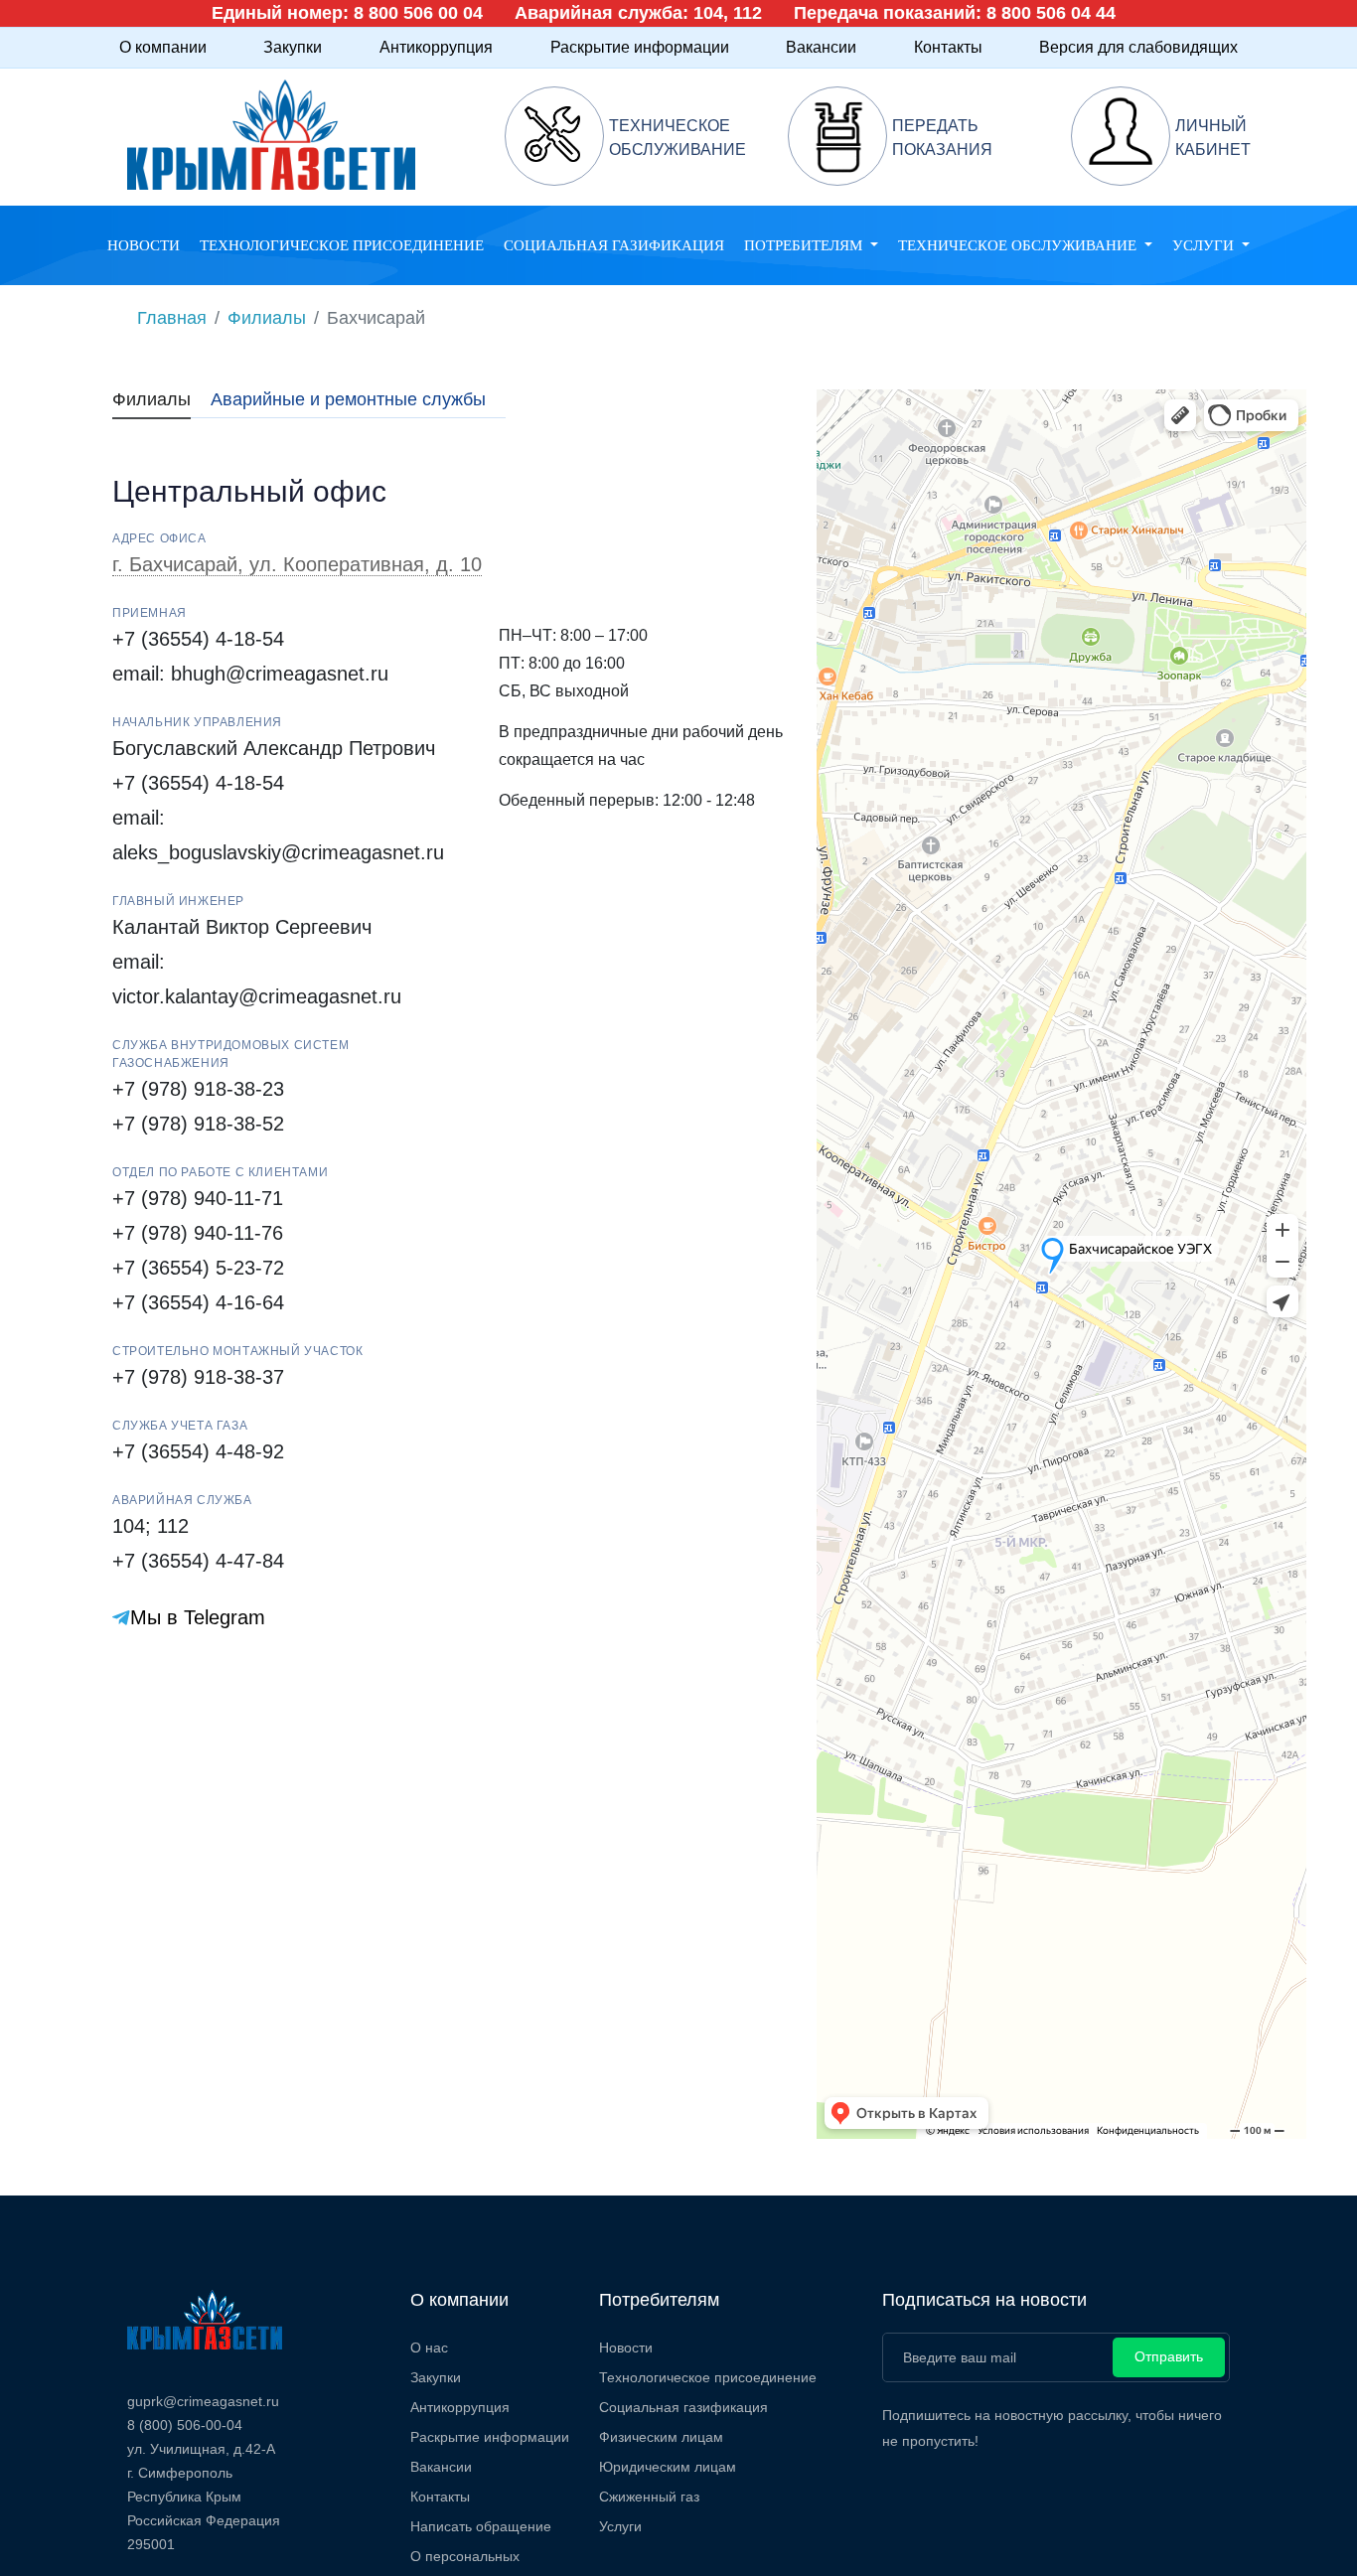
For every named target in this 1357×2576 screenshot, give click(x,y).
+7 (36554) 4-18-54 (198, 639)
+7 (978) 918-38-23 (198, 1089)
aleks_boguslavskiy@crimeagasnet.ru (278, 852)
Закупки (293, 47)
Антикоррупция (436, 47)
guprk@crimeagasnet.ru (203, 2401)
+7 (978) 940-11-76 (198, 1233)
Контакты (948, 47)
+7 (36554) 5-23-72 (198, 1268)
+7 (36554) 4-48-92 (198, 1451)
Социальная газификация (614, 245)
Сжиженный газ (649, 2497)
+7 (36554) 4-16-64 (198, 1302)
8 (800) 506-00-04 (185, 2425)
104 (129, 1526)
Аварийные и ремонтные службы (348, 399)
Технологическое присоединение (342, 245)
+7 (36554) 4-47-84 (198, 1561)
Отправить (1169, 2356)
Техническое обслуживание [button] (1019, 245)
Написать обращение (481, 2526)
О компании (163, 47)
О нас (429, 2348)
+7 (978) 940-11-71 (198, 1198)
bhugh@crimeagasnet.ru (280, 674)
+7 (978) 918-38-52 (198, 1124)
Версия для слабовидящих (1138, 47)
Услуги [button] (1205, 245)
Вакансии (821, 47)
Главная (172, 318)
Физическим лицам (661, 2437)
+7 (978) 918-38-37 (198, 1377)
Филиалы (267, 318)
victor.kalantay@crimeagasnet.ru (257, 996)
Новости (144, 245)
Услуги (620, 2526)
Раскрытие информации (640, 47)
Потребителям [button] (805, 245)
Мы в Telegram (198, 1617)
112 (173, 1526)
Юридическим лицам (668, 2467)
